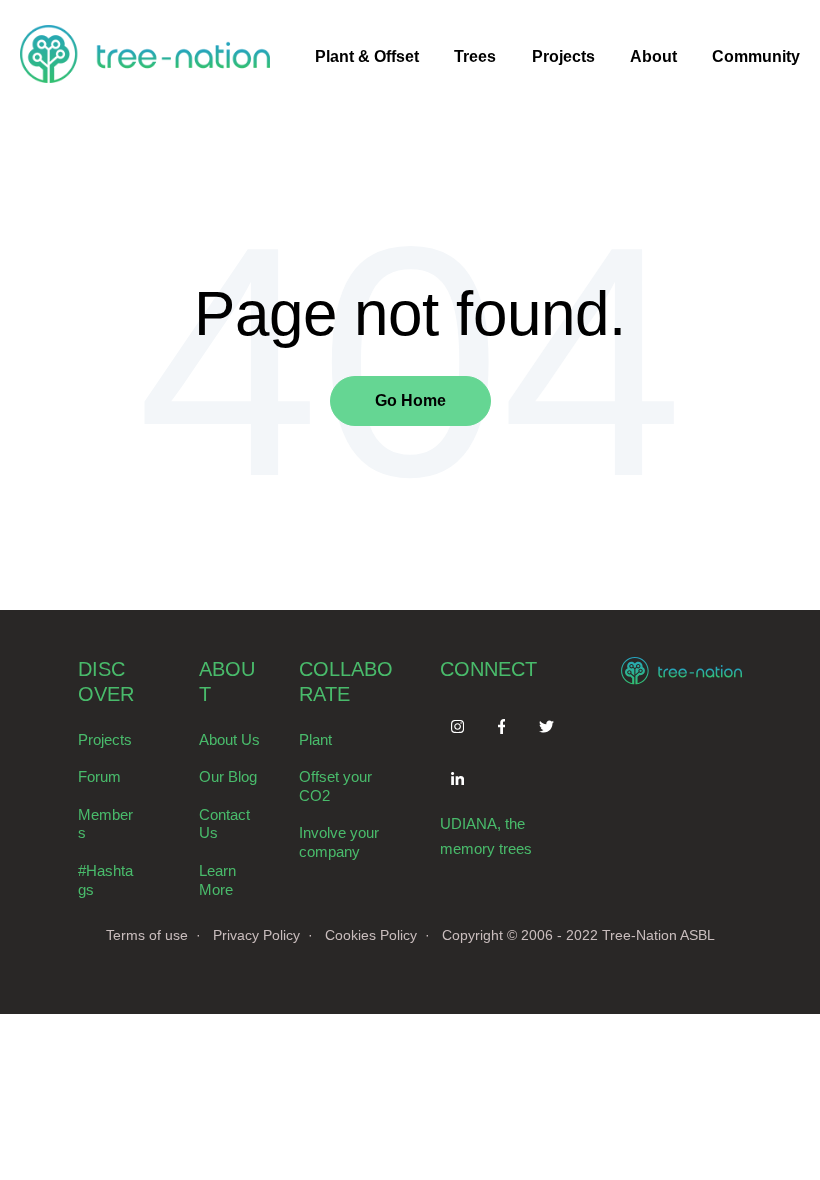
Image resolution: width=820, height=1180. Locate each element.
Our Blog (228, 776)
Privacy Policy (256, 935)
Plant (315, 739)
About (653, 56)
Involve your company (339, 842)
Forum (99, 776)
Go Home (410, 400)
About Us (229, 739)
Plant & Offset (367, 56)
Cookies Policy (371, 935)
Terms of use (147, 935)
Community (756, 56)
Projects (563, 56)
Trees (475, 56)
